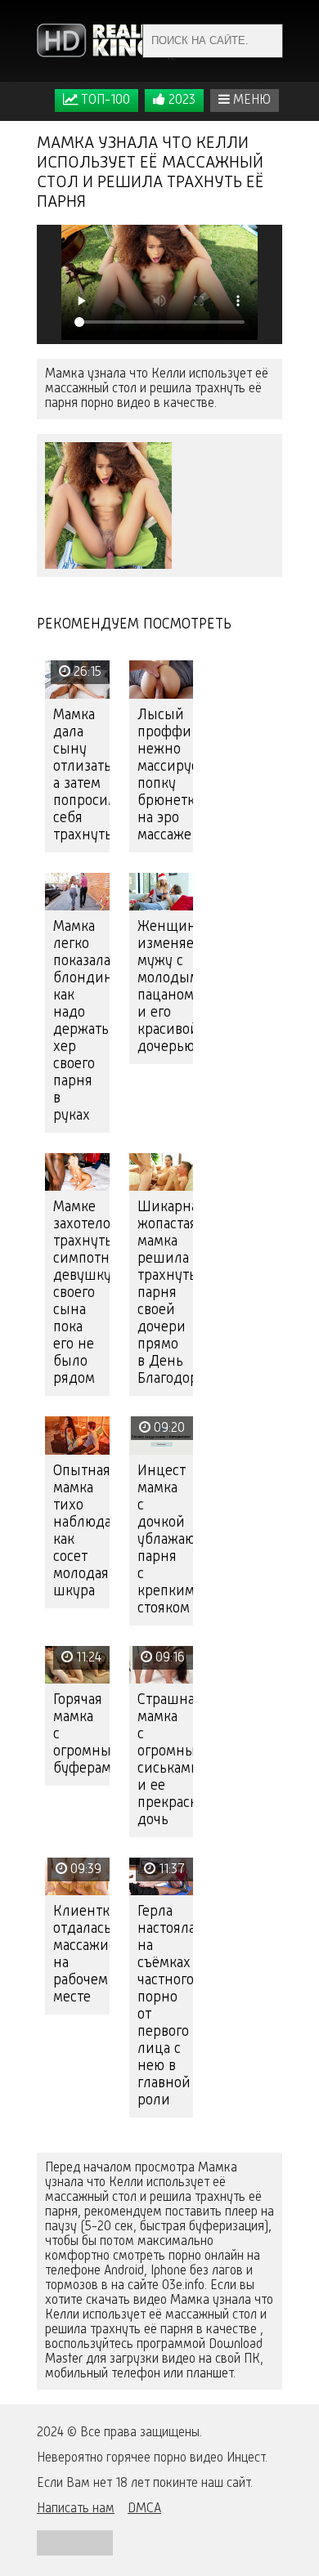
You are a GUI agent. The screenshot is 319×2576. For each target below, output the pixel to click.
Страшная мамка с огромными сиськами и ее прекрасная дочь (166, 1760)
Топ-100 (104, 101)
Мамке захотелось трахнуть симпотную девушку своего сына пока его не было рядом (81, 1293)
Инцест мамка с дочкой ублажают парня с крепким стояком (166, 1540)
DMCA (144, 2509)
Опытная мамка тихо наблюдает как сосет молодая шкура (81, 1531)
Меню (250, 101)
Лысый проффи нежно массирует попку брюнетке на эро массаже (166, 775)
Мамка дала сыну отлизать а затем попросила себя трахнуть (81, 775)
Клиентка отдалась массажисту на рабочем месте (81, 1954)
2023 (180, 101)
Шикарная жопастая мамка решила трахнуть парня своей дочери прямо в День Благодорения (166, 1293)
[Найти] (266, 41)
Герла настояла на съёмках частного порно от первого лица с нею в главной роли (166, 2006)
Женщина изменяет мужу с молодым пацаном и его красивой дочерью (166, 987)
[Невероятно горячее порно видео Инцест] (106, 41)
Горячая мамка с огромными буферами (81, 1734)
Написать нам (76, 2509)
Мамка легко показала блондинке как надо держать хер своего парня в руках (81, 1021)
